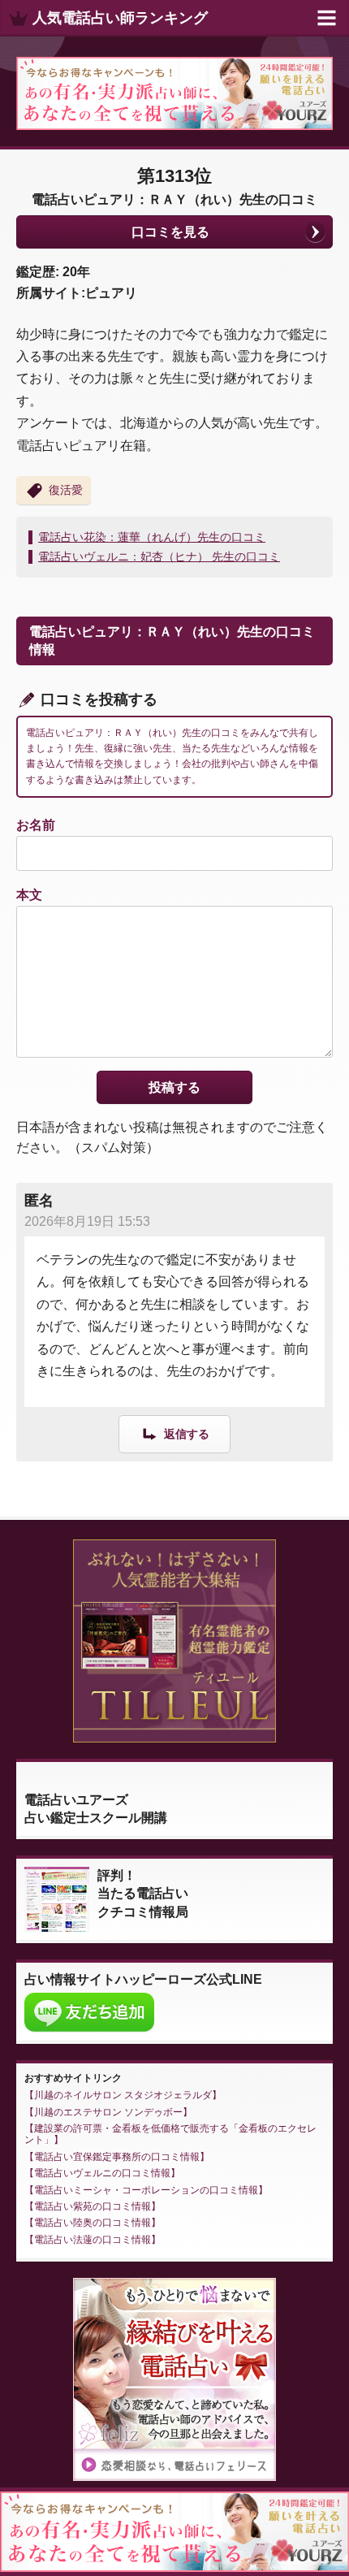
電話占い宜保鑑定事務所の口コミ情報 (117, 2157)
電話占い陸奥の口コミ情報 (93, 2223)
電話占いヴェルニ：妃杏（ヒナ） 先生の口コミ (159, 556)
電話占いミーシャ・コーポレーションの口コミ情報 (146, 2190)
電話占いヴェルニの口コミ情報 (102, 2173)
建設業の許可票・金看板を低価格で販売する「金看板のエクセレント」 (170, 2134)
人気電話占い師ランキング (120, 18)
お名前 (36, 825)
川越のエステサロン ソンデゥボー (108, 2112)
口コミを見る (170, 232)
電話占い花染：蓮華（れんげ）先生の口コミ (152, 537)
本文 (29, 895)
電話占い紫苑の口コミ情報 (93, 2206)
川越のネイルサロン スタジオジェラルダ (123, 2095)
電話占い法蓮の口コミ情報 (93, 2240)
